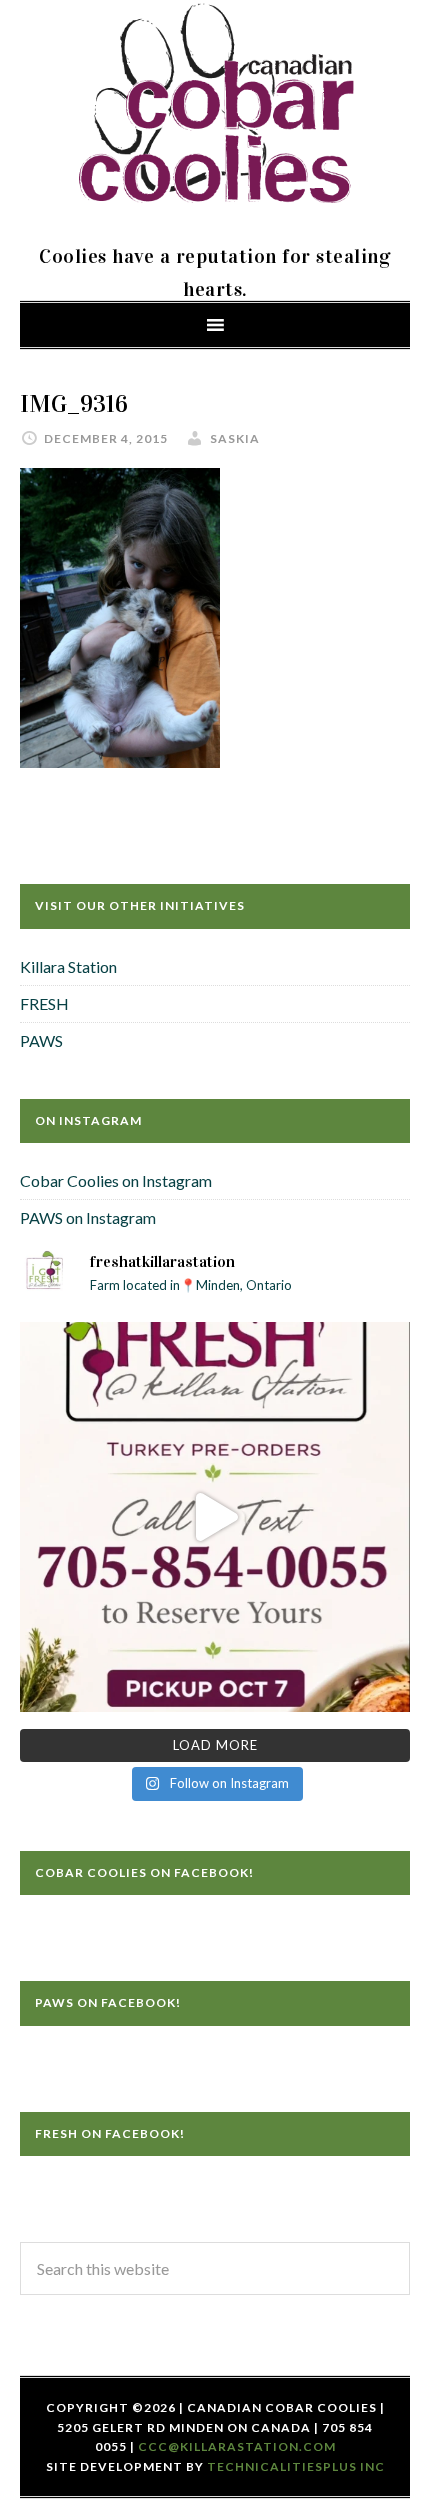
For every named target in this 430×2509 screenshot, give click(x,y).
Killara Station (68, 966)
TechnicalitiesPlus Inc (296, 2466)
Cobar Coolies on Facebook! (144, 1872)
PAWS (41, 1040)
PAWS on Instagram (88, 1217)
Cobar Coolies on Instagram (116, 1180)
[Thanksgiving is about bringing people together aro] (215, 1517)
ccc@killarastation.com (237, 2446)
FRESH (44, 1003)
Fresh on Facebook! (110, 2133)
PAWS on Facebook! (108, 2002)
